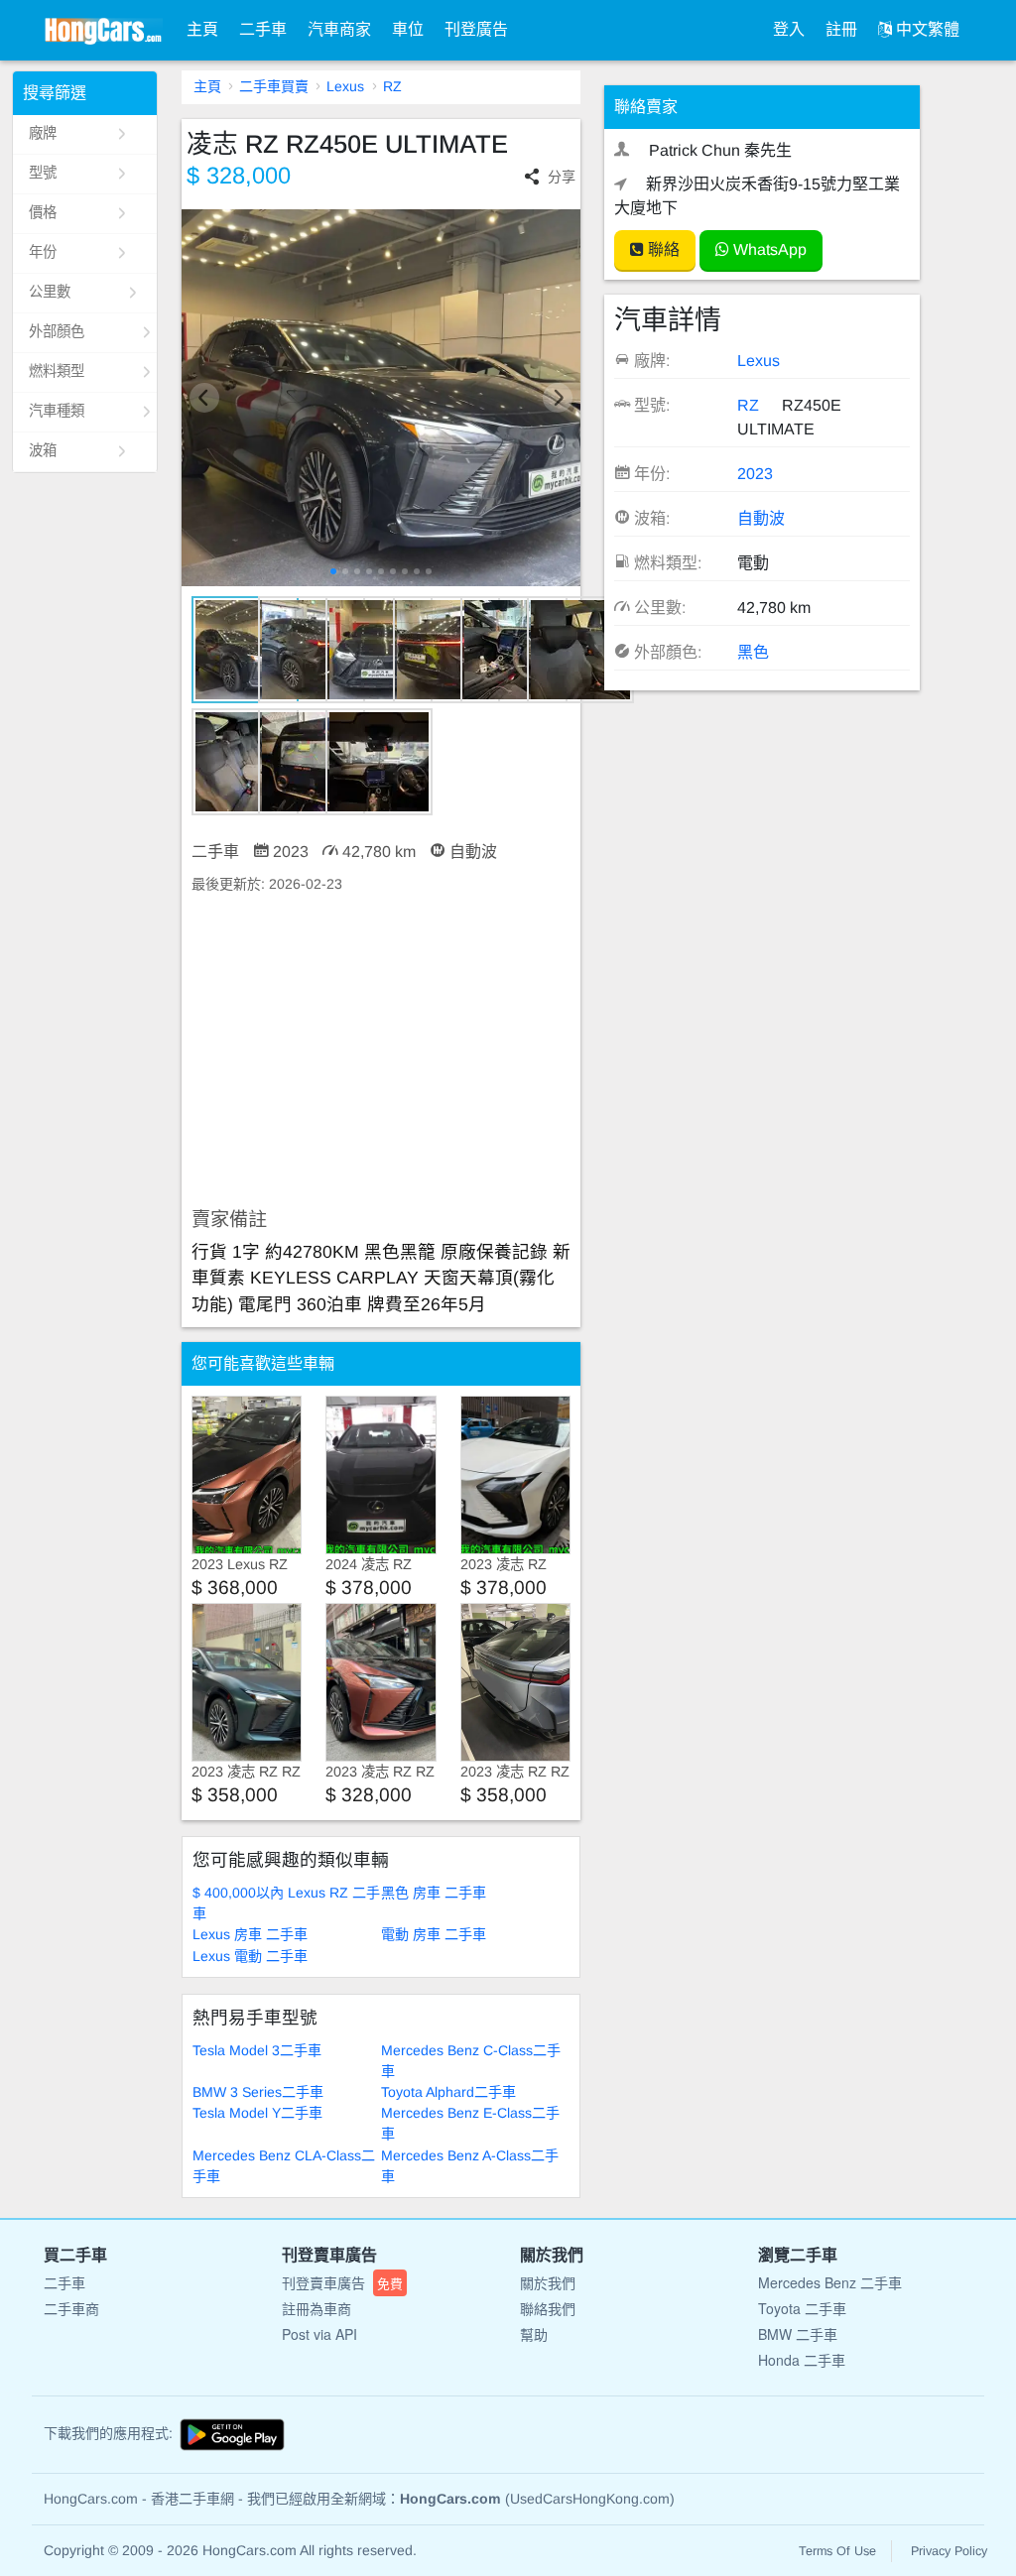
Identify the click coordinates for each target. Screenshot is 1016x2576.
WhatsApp (768, 249)
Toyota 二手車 (802, 2308)
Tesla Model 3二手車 (257, 2050)
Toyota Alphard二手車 (448, 2092)
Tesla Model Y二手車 (257, 2113)
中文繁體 (926, 29)
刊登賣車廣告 (342, 2282)
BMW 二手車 (798, 2334)
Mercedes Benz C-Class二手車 (471, 2061)
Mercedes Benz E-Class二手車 (470, 2123)
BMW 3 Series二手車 (258, 2092)
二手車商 (71, 2308)
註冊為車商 (317, 2308)
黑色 (753, 652)
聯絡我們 (548, 2308)
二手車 (263, 29)
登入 (789, 29)
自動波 (761, 518)
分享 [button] (562, 177)
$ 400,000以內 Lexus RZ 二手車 (286, 1903)
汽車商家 (339, 29)
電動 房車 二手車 (434, 1934)
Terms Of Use (837, 2551)
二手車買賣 (274, 86)
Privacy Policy (949, 2551)
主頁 (202, 29)
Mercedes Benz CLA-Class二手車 (284, 2166)
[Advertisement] (381, 1051)
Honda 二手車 (802, 2360)
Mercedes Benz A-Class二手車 (470, 2166)
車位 (408, 29)
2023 (755, 474)
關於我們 (548, 2282)
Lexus (345, 86)
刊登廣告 (476, 29)
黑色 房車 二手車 (434, 1893)
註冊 (841, 29)
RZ (392, 86)
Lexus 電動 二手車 (250, 1956)
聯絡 (662, 249)
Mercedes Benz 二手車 (830, 2282)
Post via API (319, 2334)
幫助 (534, 2334)
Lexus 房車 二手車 (250, 1934)
